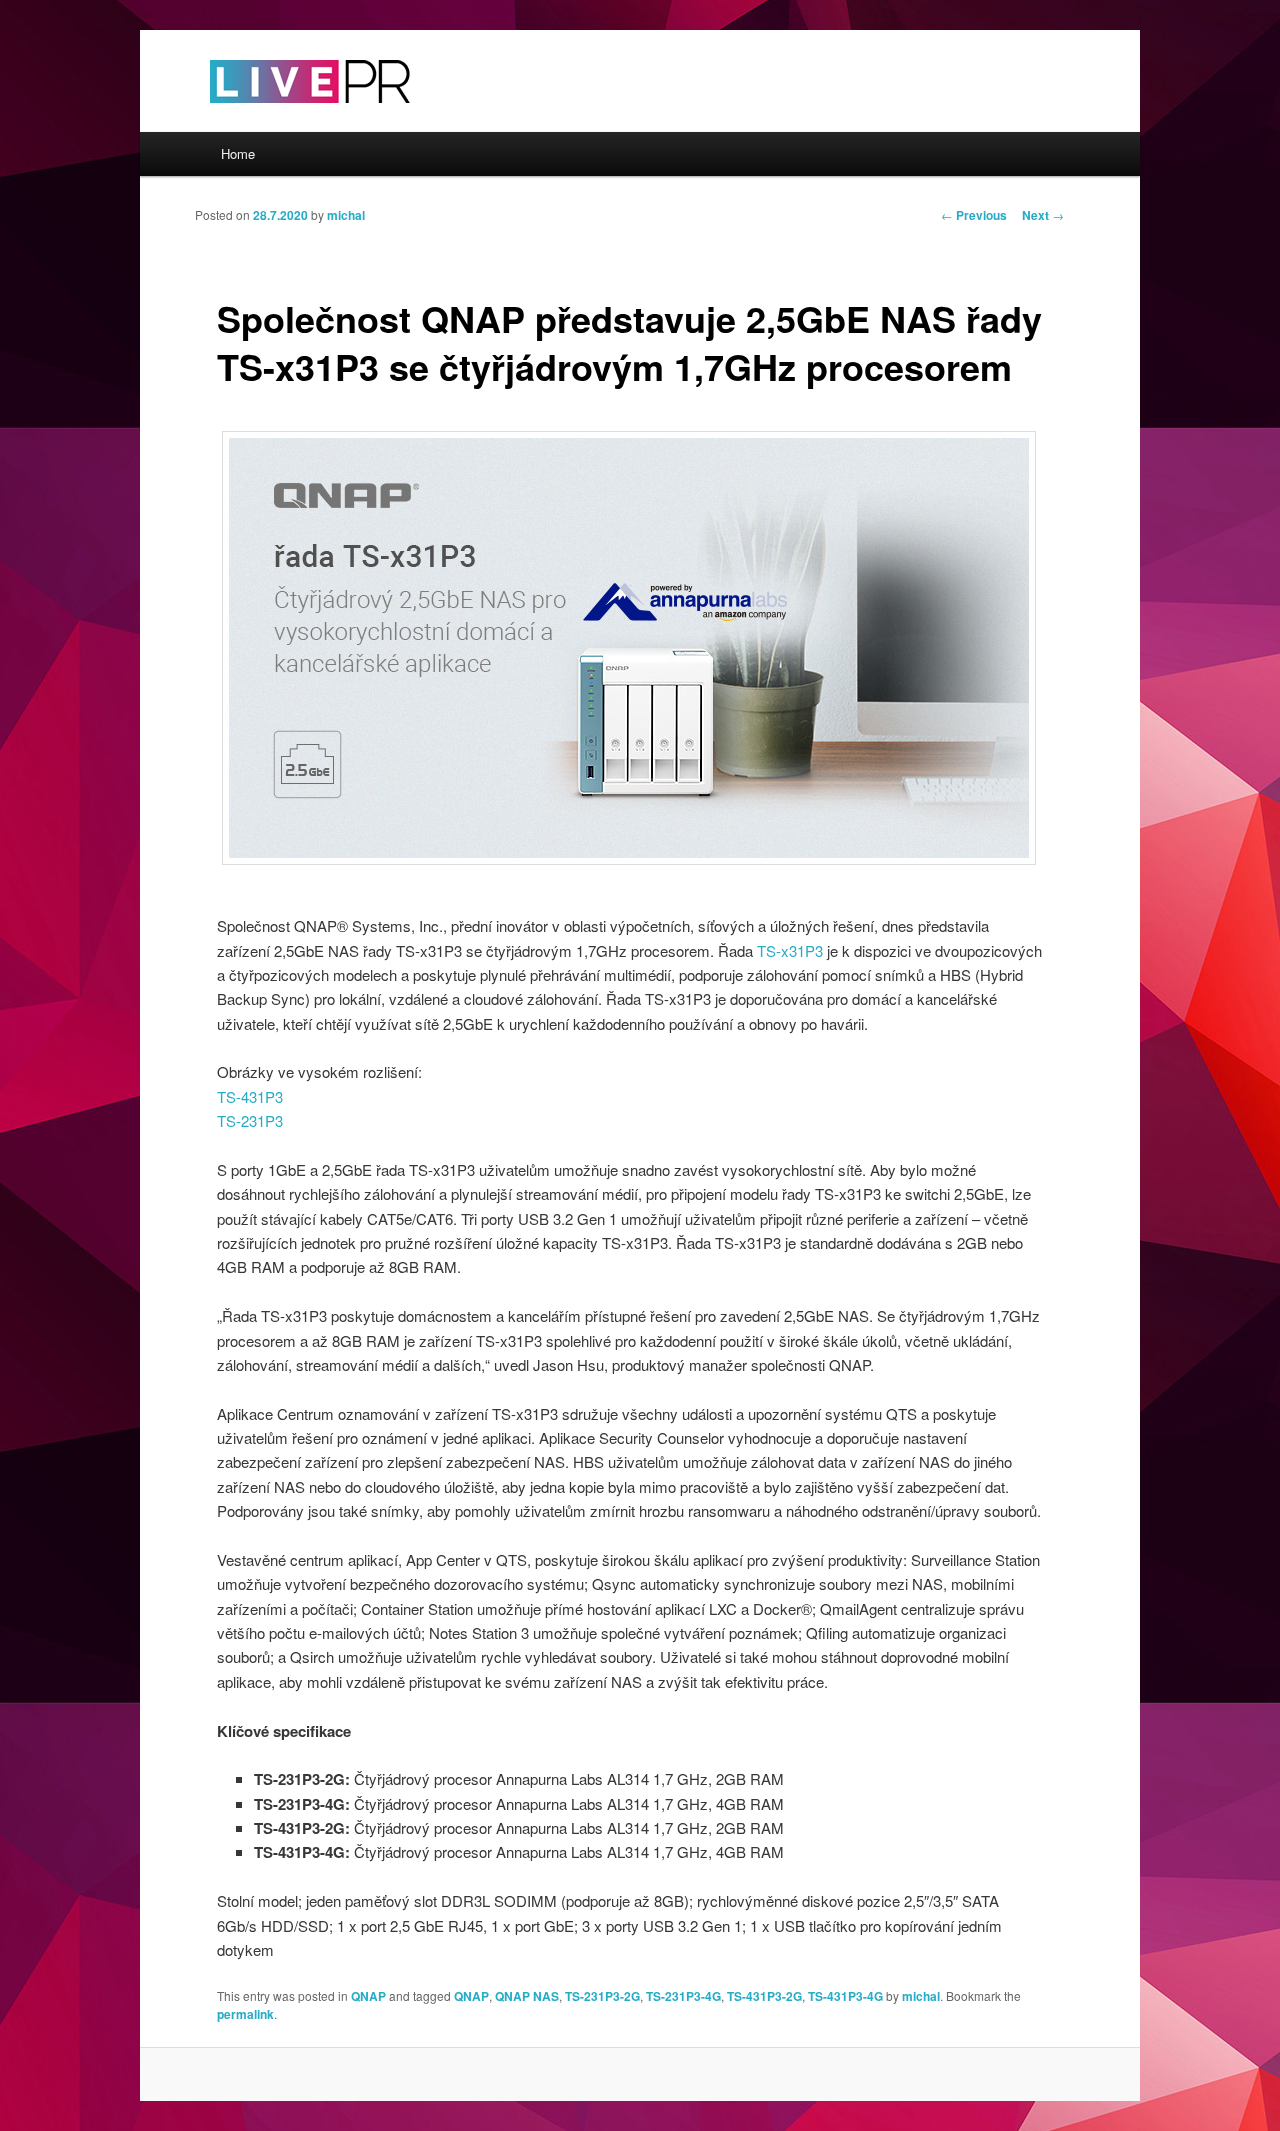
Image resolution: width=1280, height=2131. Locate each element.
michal (346, 215)
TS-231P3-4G (683, 1996)
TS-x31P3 (790, 950)
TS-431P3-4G (845, 1996)
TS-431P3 (250, 1096)
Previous (974, 215)
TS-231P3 (250, 1120)
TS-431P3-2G (764, 1996)
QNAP (368, 1996)
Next (1043, 215)
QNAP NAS (527, 1996)
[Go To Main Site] (275, 119)
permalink (245, 2014)
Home (238, 153)
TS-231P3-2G (602, 1996)
